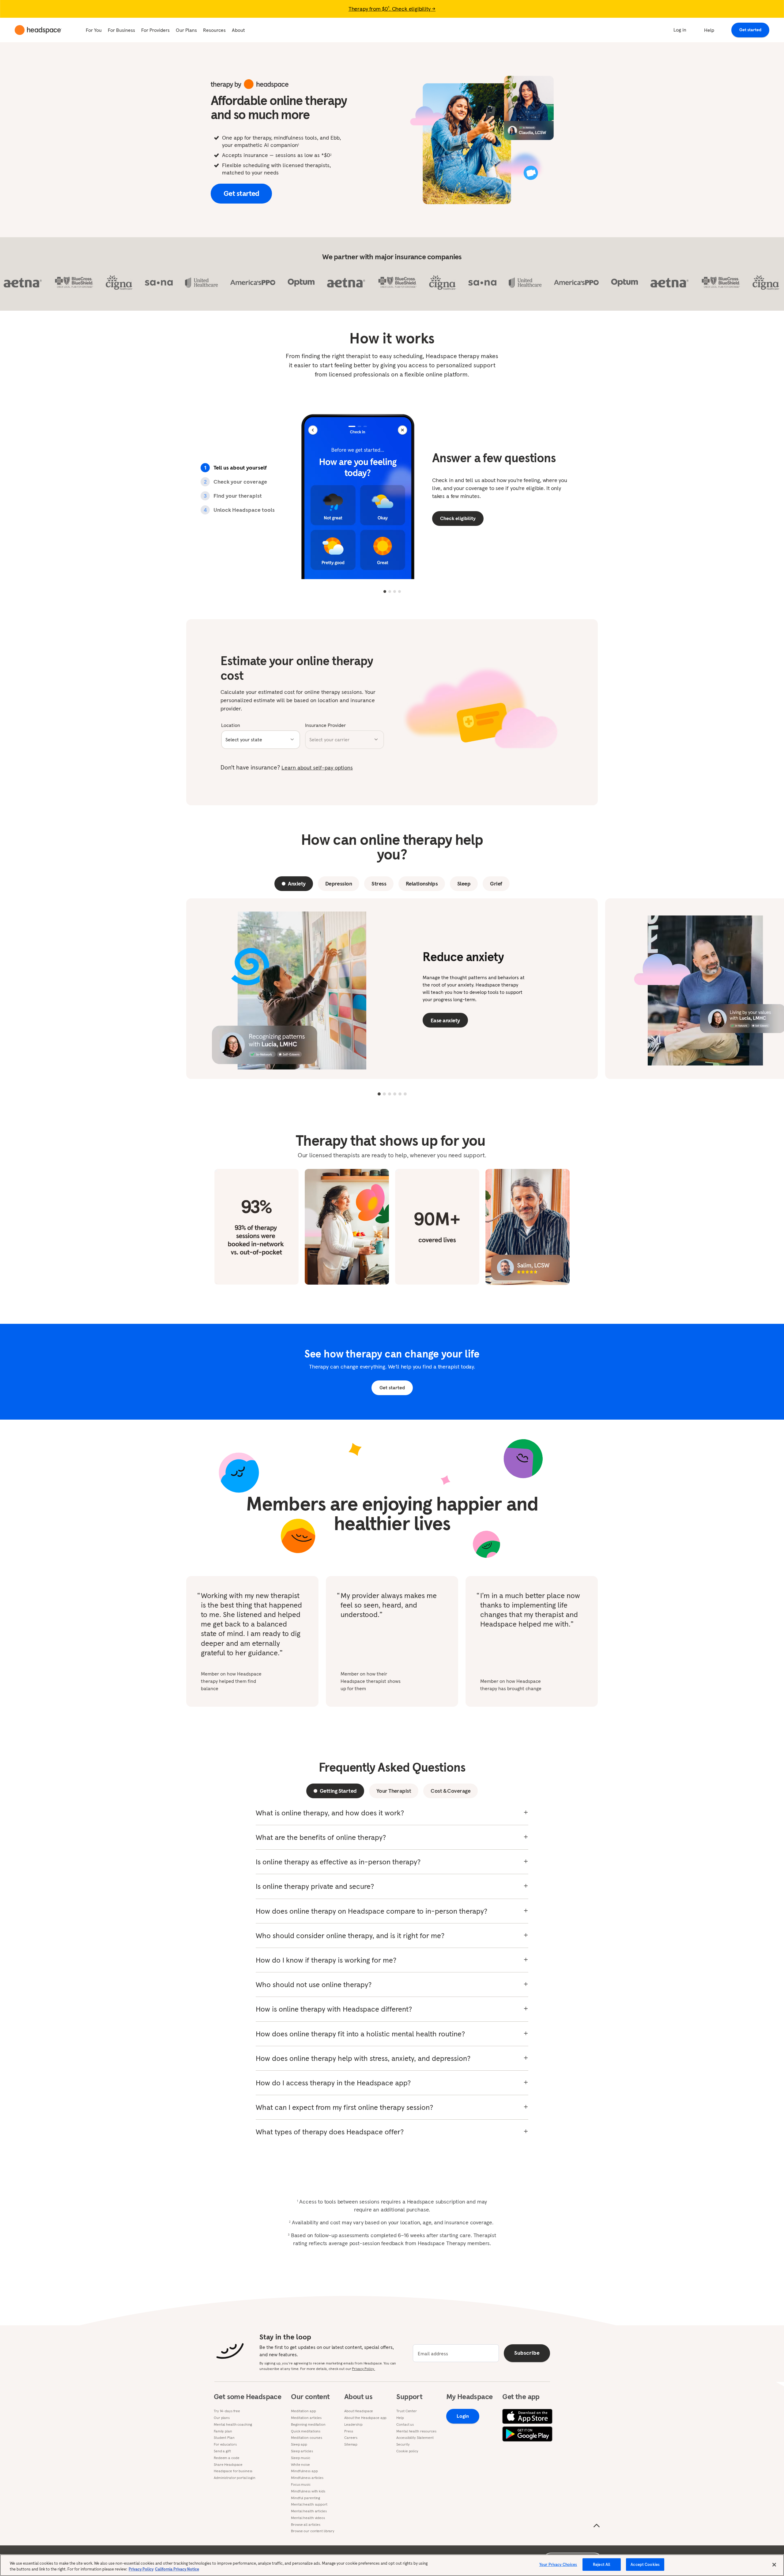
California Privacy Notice (177, 2569)
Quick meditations (306, 2431)
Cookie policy (407, 2451)
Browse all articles (306, 2525)
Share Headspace (228, 2465)
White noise (300, 2465)
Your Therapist (394, 1791)
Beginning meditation (308, 2424)
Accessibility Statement (415, 2438)
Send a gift (222, 2451)
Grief (496, 884)
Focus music (301, 2484)
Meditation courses (307, 2438)
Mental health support (309, 2504)
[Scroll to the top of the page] (597, 2526)
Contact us (405, 2424)
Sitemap (351, 2444)
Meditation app (303, 2411)
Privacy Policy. (363, 2369)
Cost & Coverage (450, 1791)
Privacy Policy (141, 2569)
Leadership (353, 2424)
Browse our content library (313, 2531)
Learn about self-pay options (317, 768)
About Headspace (359, 2411)
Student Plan (224, 2438)
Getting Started (338, 1791)
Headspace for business (233, 2471)
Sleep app (299, 2444)
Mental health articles (309, 2511)
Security (403, 2444)
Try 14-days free (227, 2411)
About (238, 30)
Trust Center (407, 2411)
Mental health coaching (233, 2424)
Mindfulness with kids (308, 2491)
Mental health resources (416, 2431)
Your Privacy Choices (558, 2565)
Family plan (223, 2431)
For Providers (155, 30)
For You (94, 30)
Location (231, 725)
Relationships (422, 884)
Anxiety (297, 884)
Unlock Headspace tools (239, 510)
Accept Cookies (645, 2565)
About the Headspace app (365, 2418)
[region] (392, 2565)
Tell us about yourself (236, 468)
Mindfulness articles (307, 2478)
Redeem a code (226, 2458)
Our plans (222, 2418)
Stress (379, 884)
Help (709, 30)
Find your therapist (233, 496)
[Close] (774, 2565)
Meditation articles (306, 2418)
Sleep (464, 884)
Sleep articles (302, 2451)
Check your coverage (236, 482)
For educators (225, 2444)
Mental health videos (308, 2518)
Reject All (602, 2565)
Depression (339, 884)
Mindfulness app (304, 2471)
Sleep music (301, 2458)
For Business (121, 30)
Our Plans (186, 30)
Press (349, 2431)
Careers (351, 2438)
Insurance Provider (325, 725)
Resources (214, 30)
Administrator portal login (235, 2478)
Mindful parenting (305, 2498)
